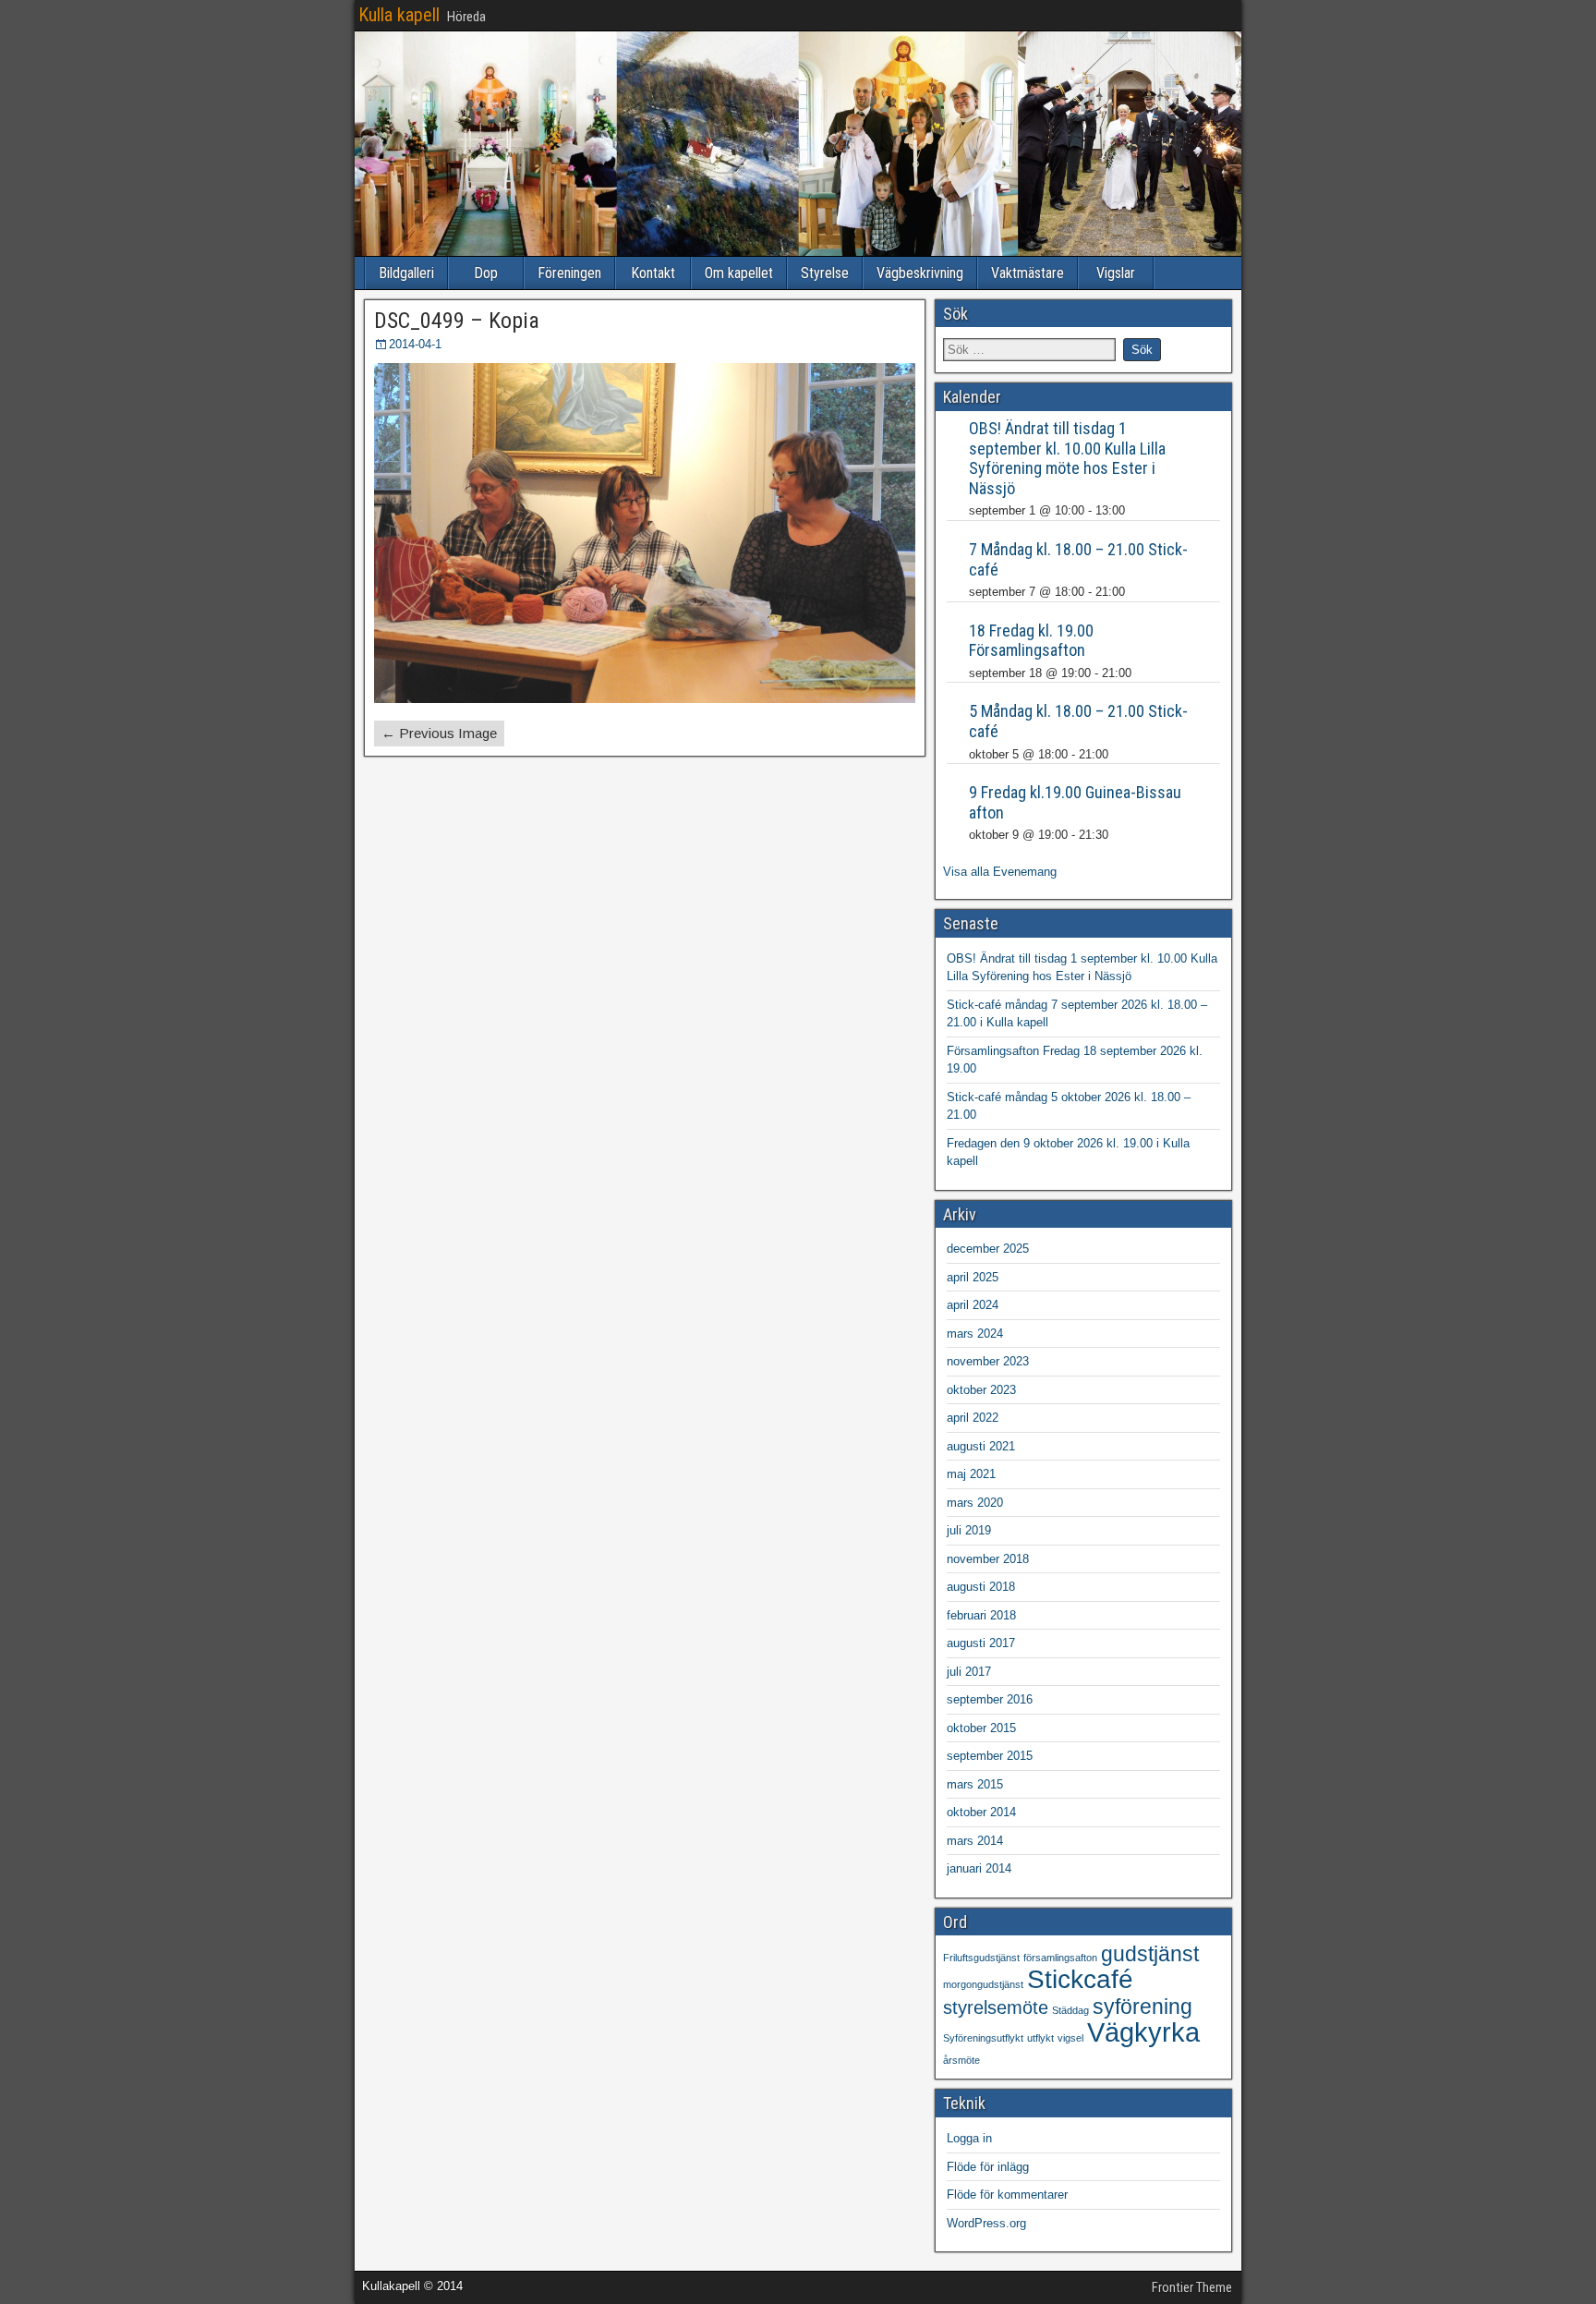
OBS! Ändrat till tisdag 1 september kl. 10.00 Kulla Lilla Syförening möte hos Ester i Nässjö (1067, 458)
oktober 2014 (981, 1812)
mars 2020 (975, 1503)
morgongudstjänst (983, 1984)
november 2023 (988, 1361)
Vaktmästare (1028, 273)
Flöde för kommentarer (1007, 2195)
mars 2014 (975, 1841)
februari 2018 (981, 1615)
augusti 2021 (981, 1446)
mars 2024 (975, 1334)
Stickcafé (1080, 1979)
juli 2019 (969, 1530)
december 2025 (988, 1249)
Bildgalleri (406, 273)
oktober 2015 (981, 1728)
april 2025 (973, 1277)
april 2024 (973, 1305)
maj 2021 (971, 1474)
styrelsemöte (996, 2007)
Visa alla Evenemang (1000, 872)
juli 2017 (969, 1672)
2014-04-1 (415, 344)
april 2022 (973, 1418)
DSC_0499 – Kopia (457, 321)
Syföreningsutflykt (983, 2038)
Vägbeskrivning (920, 273)
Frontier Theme (1192, 2287)
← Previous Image (439, 733)
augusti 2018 (981, 1587)
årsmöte (961, 2060)
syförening (1143, 2007)
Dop (486, 273)
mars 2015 (975, 1784)
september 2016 (990, 1699)
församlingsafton (1060, 1958)
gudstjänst (1150, 1954)
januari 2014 (979, 1868)
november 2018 (988, 1559)
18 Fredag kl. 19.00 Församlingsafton (1031, 641)
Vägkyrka (1143, 2032)
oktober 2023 (981, 1390)
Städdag (1070, 2010)
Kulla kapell (399, 15)
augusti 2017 (981, 1643)
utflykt (1040, 2038)
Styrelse (825, 273)
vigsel (1070, 2038)
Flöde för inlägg (988, 2167)
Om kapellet (739, 273)
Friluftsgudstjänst (981, 1958)
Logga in (969, 2138)
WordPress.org (986, 2223)
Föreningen (569, 273)
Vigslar (1116, 273)
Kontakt (653, 273)
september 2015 (990, 1756)
